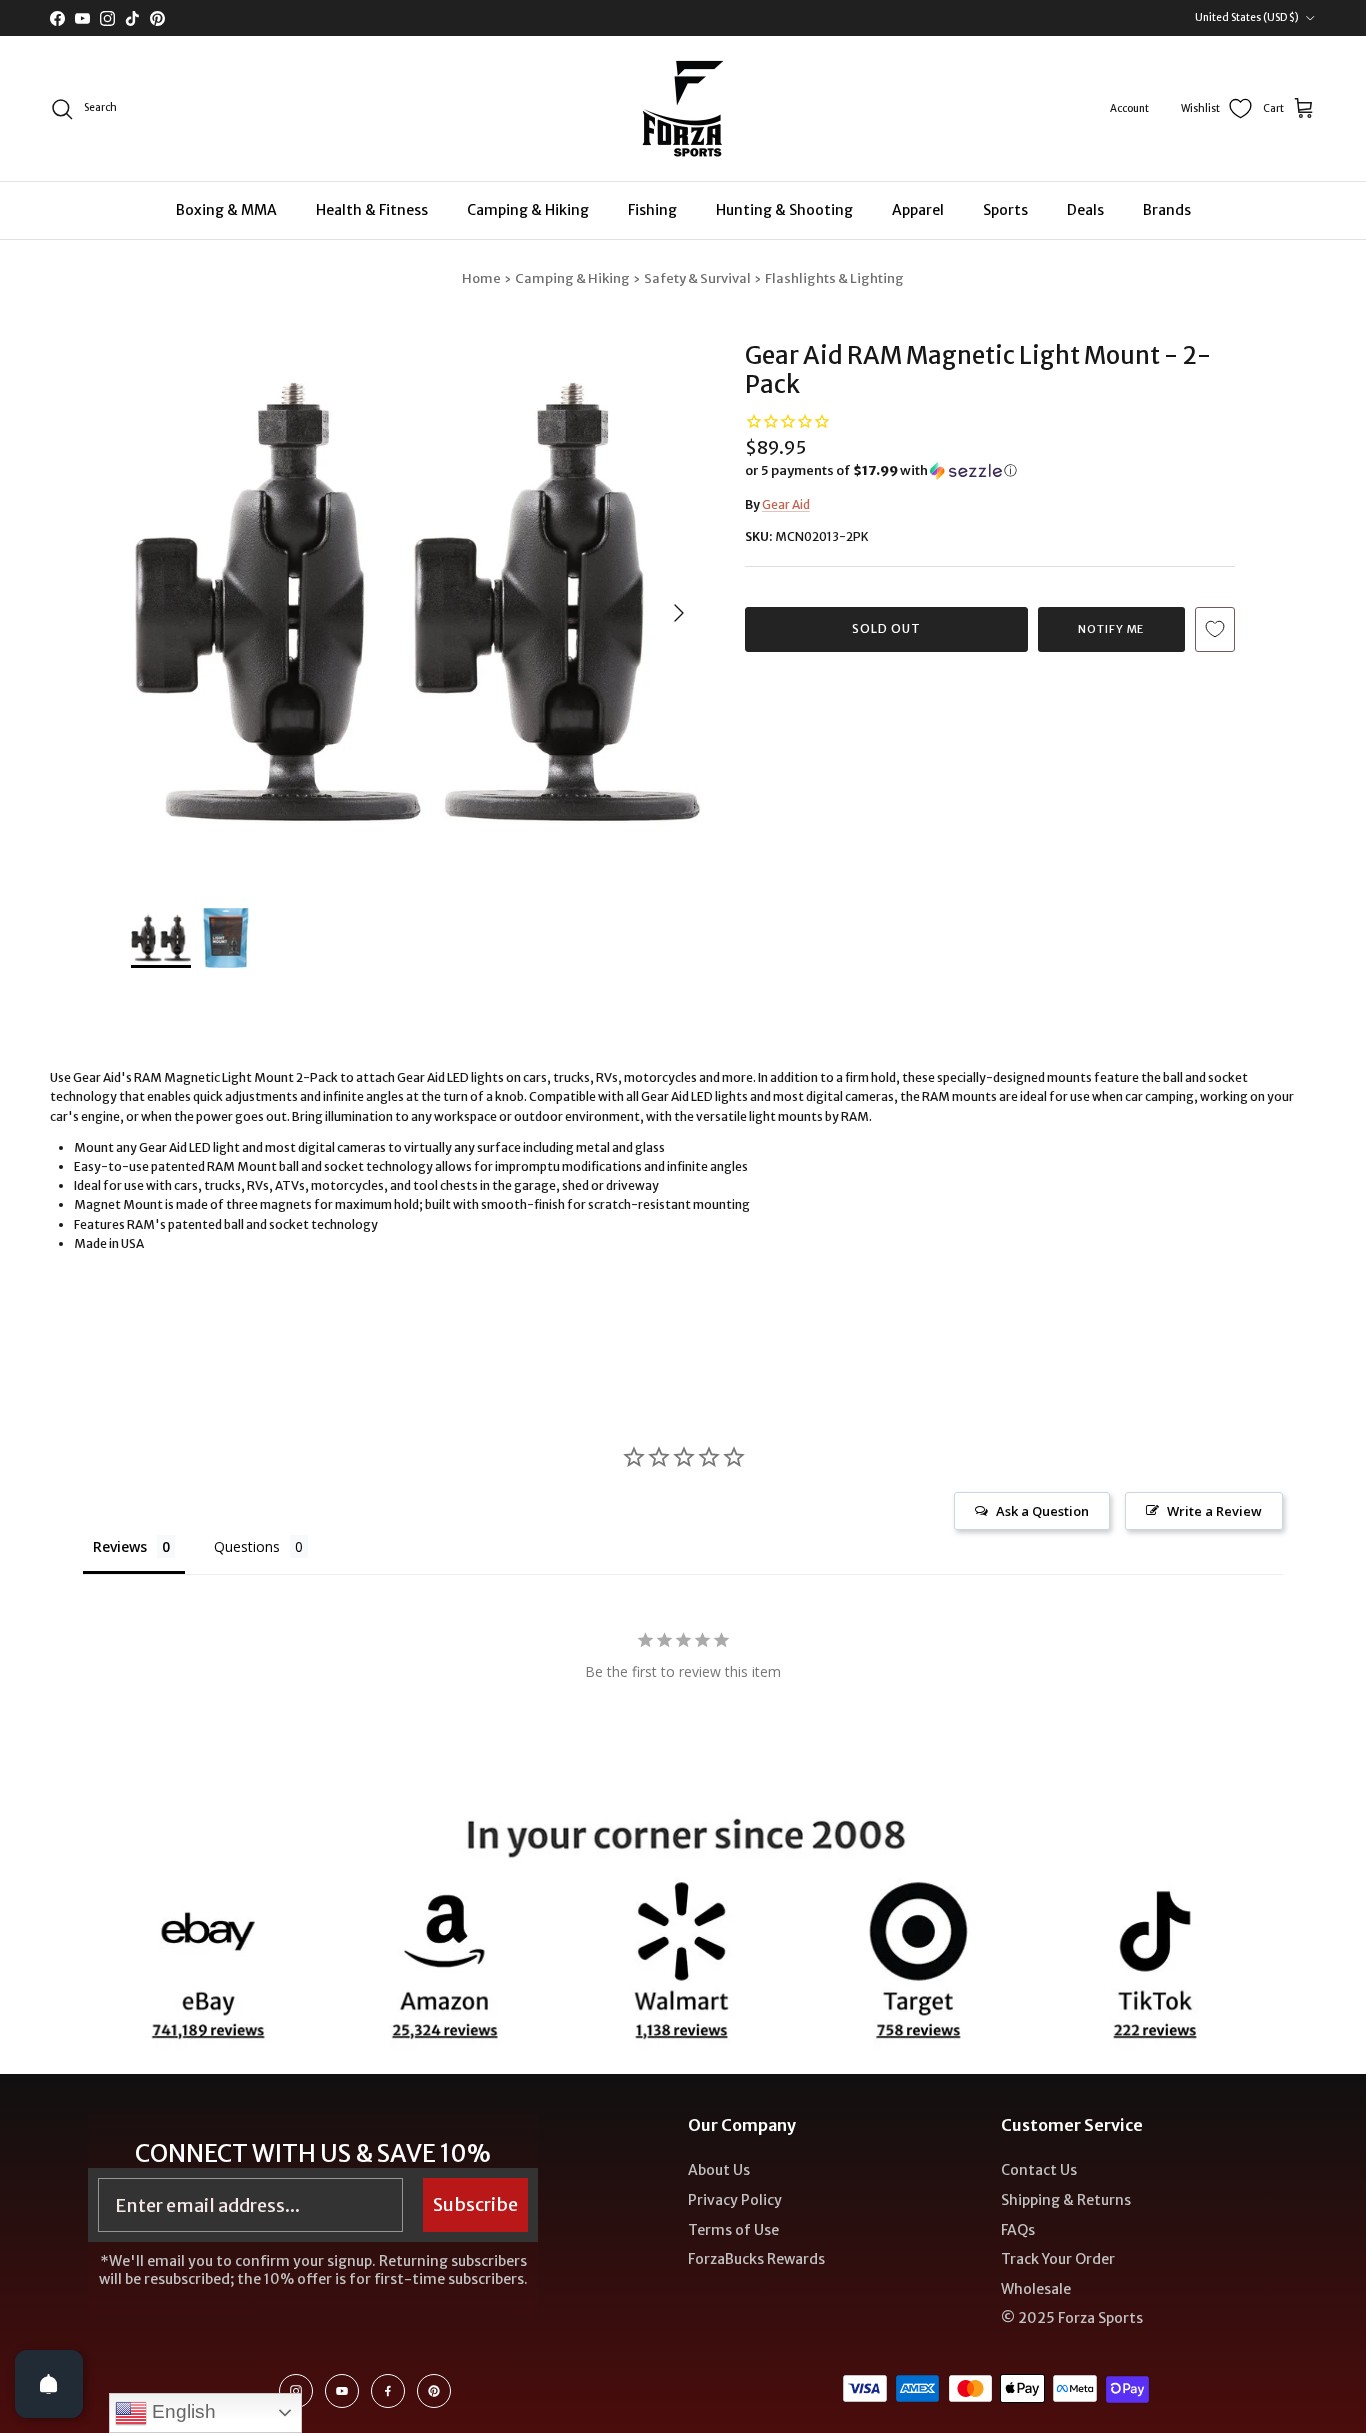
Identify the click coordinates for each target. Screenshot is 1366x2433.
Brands (1167, 210)
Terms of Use (733, 2230)
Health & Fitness (372, 210)
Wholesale (1036, 2289)
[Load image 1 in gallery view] (416, 603)
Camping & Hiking (528, 210)
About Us (719, 2170)
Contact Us (1039, 2170)
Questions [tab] (247, 1546)
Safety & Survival (697, 278)
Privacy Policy (735, 2200)
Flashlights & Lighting (834, 278)
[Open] (49, 2384)
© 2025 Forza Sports (1072, 2318)
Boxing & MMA (226, 210)
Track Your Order (1058, 2259)
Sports (1005, 210)
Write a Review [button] (1214, 1511)
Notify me (1111, 629)
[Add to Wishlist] (1215, 629)
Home (481, 278)
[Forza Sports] (683, 108)
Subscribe (475, 2204)
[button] (881, 471)
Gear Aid (786, 504)
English (181, 2411)
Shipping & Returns (1066, 2200)
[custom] (296, 2391)
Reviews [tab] (120, 1546)
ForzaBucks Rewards (756, 2259)
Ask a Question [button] (1042, 1511)
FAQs (1018, 2230)
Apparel (918, 210)
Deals (1085, 210)
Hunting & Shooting (784, 210)
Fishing (652, 210)
